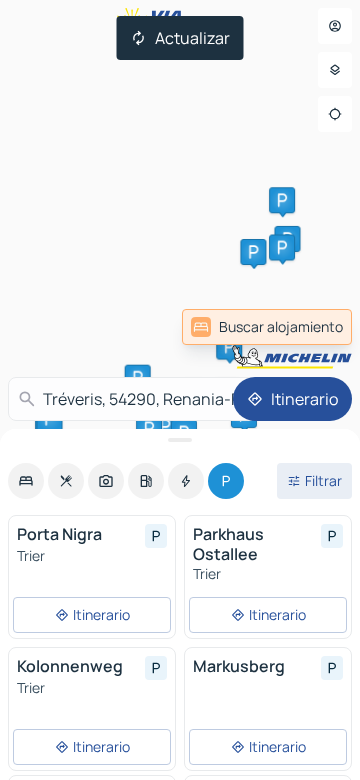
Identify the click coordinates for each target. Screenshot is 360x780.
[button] (253, 252)
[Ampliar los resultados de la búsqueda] (180, 440)
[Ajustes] (335, 70)
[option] (26, 481)
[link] (267, 327)
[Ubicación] (335, 114)
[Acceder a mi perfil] (335, 26)
